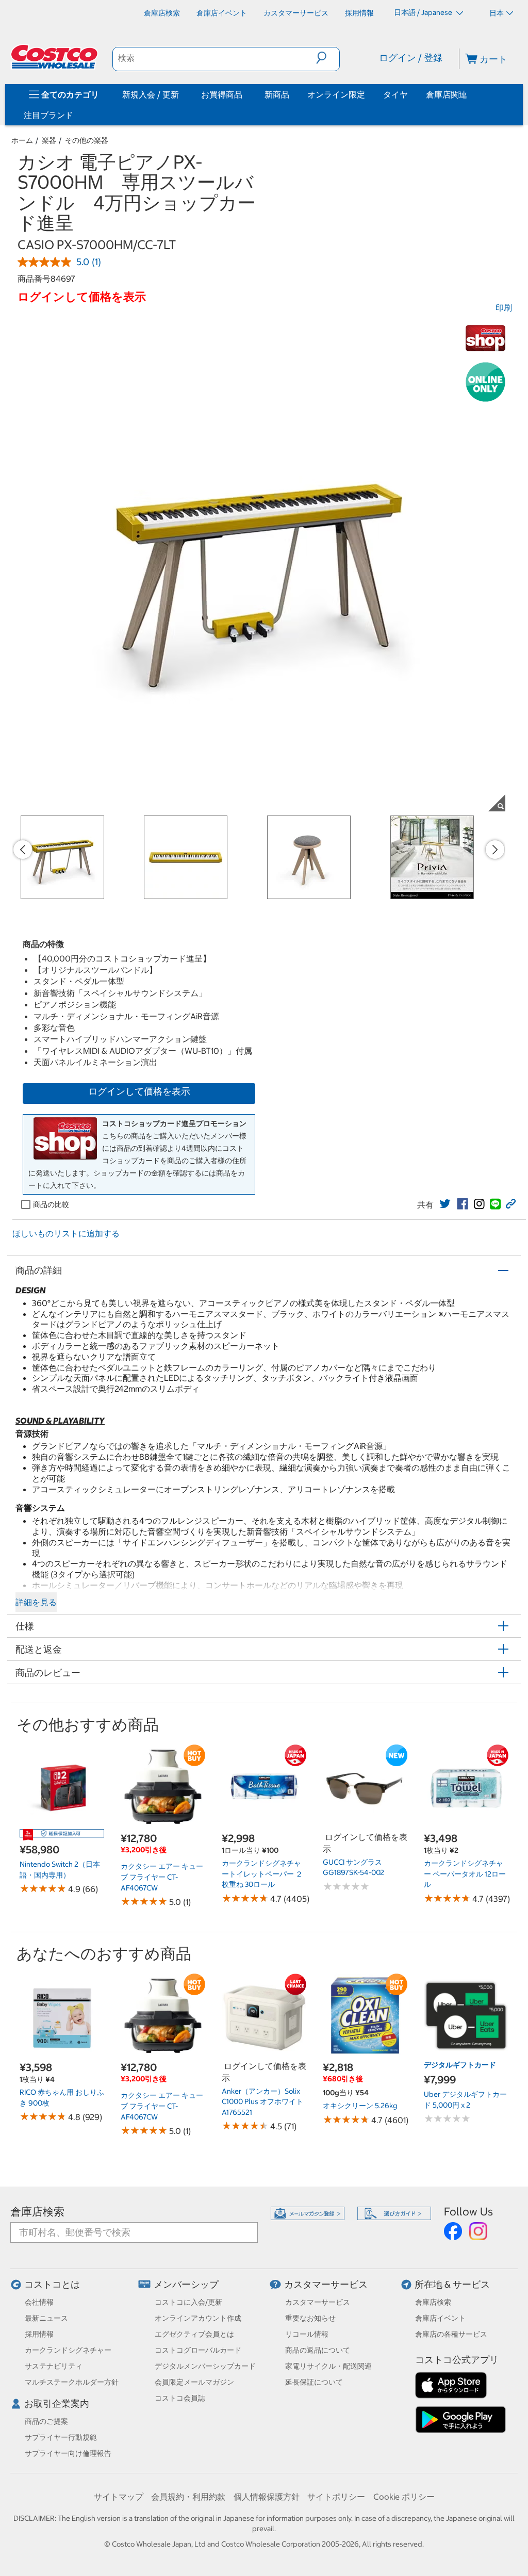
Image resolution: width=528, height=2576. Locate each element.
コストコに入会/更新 (188, 2302)
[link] (445, 1204)
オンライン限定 (336, 94)
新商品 (277, 94)
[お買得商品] (244, 94)
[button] (328, 58)
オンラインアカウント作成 (198, 2318)
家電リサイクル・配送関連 (328, 2366)
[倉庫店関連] (469, 94)
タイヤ (395, 94)
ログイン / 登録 (411, 58)
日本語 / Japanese (424, 12)
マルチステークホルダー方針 (72, 2382)
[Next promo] (495, 850)
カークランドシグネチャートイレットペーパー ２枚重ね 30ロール (262, 1874)
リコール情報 (307, 2334)
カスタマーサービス (326, 2284)
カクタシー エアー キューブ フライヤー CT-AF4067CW (162, 1877)
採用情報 (39, 2334)
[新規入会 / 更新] (181, 94)
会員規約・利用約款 (188, 2497)
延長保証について (314, 2382)
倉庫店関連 (447, 94)
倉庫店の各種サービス (451, 2334)
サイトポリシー (336, 2497)
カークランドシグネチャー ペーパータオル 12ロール (465, 1874)
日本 (497, 13)
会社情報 (39, 2302)
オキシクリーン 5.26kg (360, 2106)
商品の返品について (318, 2350)
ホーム (22, 140)
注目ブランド (48, 115)
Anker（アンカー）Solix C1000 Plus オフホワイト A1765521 (262, 2102)
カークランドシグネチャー (68, 2350)
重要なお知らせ (310, 2318)
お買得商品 (222, 94)
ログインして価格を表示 (139, 1091)
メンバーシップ (186, 2284)
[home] (55, 57)
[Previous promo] (23, 850)
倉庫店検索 (37, 2212)
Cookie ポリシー (404, 2497)
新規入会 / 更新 (151, 94)
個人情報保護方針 (267, 2497)
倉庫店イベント (440, 2318)
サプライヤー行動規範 (61, 2437)
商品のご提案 (46, 2421)
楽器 (49, 140)
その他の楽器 (87, 140)
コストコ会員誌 (180, 2398)
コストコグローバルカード (198, 2350)
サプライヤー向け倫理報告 (68, 2453)
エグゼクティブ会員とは (194, 2334)
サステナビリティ (54, 2366)
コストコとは (52, 2284)
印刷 (504, 307)
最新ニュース (46, 2318)
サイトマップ (119, 2497)
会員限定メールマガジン (194, 2382)
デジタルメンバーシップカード (205, 2366)
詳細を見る (36, 1602)
